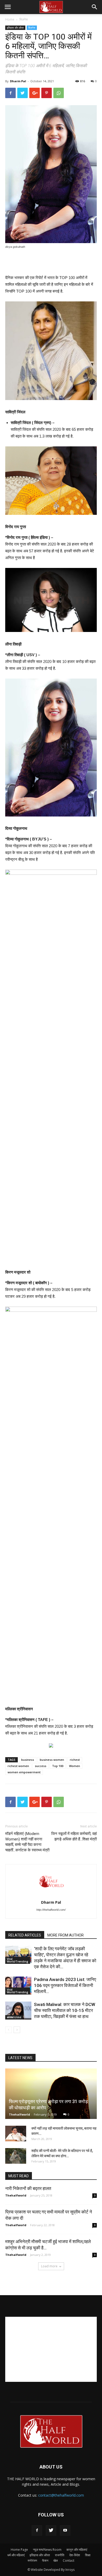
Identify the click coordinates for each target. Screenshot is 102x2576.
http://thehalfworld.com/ (51, 1910)
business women (52, 1760)
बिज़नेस (24, 19)
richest (75, 1760)
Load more (49, 2266)
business (28, 1760)
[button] (95, 7)
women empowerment (24, 1772)
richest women (18, 1766)
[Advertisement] (51, 262)
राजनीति (60, 2555)
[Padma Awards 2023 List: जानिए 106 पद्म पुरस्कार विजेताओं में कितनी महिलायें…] (18, 1986)
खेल (56, 2561)
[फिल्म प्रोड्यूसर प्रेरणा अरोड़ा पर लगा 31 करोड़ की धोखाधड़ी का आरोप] (51, 2094)
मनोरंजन (32, 2561)
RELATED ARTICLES (25, 1935)
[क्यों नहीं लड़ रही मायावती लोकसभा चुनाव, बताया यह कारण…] (16, 2134)
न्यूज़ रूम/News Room (47, 2550)
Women (75, 1766)
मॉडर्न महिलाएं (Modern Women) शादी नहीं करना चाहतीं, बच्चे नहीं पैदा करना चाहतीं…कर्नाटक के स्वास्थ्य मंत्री (27, 1842)
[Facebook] (37, 2530)
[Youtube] (65, 2530)
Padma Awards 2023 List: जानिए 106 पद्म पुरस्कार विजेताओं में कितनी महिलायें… (65, 1985)
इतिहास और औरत (15, 28)
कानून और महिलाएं (77, 2550)
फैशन (45, 2561)
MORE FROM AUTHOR (66, 1935)
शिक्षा (88, 2555)
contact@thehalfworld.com (61, 2495)
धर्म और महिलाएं (16, 2555)
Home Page (19, 2550)
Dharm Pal (18, 81)
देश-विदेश (75, 2555)
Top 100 (58, 1766)
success (41, 1766)
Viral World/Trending (18, 1960)
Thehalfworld (19, 2114)
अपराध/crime (14, 2017)
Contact (69, 2561)
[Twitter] (51, 2530)
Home (10, 19)
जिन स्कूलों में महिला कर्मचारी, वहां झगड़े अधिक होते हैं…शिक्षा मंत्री (74, 1836)
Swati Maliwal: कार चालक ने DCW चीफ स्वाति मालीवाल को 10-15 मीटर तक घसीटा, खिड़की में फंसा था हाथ (65, 2010)
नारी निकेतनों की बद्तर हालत (28, 2188)
